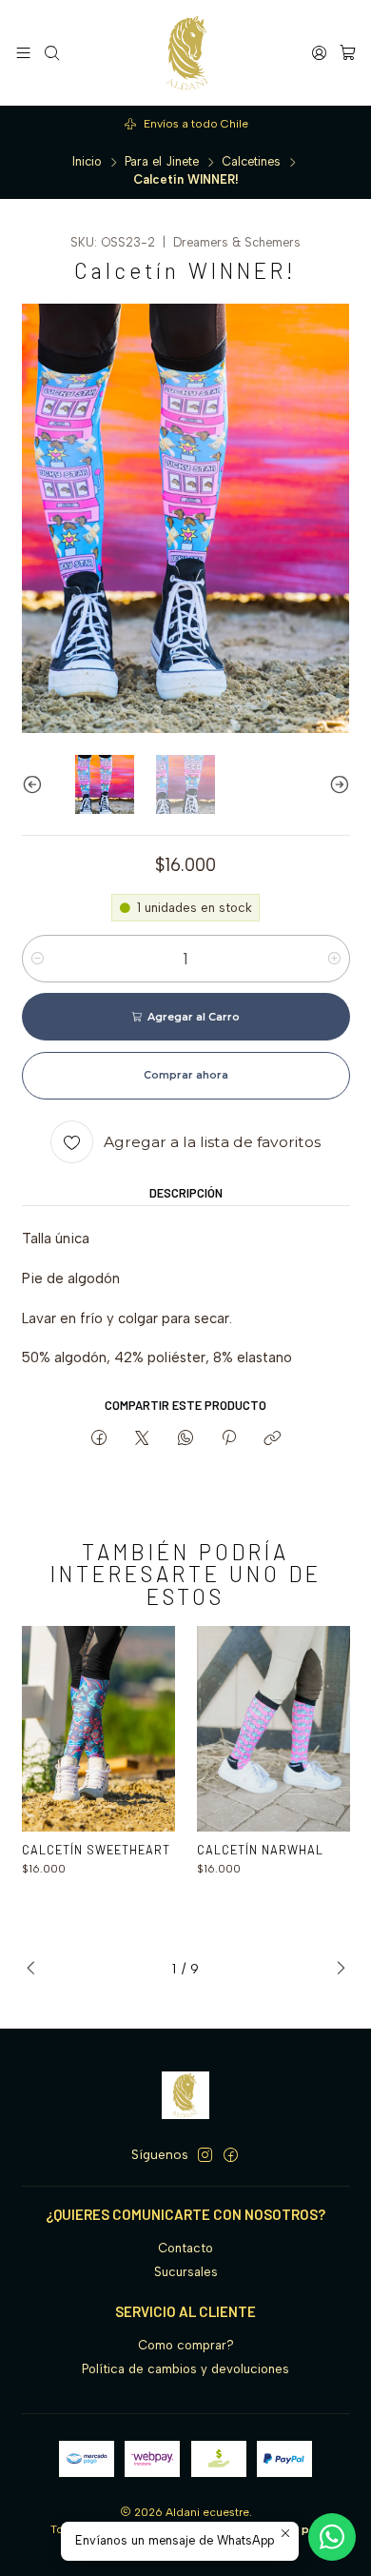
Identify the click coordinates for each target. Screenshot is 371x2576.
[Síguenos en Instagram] (205, 2156)
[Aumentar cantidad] (334, 959)
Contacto (185, 2248)
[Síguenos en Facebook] (231, 2156)
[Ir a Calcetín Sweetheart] (99, 1728)
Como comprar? (186, 2345)
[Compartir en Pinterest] (228, 1438)
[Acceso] (319, 52)
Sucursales (186, 2272)
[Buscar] (52, 52)
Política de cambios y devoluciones (185, 2369)
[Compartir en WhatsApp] (185, 1438)
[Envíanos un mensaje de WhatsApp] (332, 2537)
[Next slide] (336, 785)
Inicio (87, 162)
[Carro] (348, 52)
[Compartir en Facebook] (98, 1438)
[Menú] (23, 52)
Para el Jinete (162, 162)
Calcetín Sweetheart (96, 1850)
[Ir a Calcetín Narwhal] (274, 1728)
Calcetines (251, 162)
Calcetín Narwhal (260, 1850)
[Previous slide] (36, 785)
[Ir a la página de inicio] (186, 53)
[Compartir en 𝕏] (142, 1438)
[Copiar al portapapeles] (273, 1438)
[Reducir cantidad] (38, 959)
